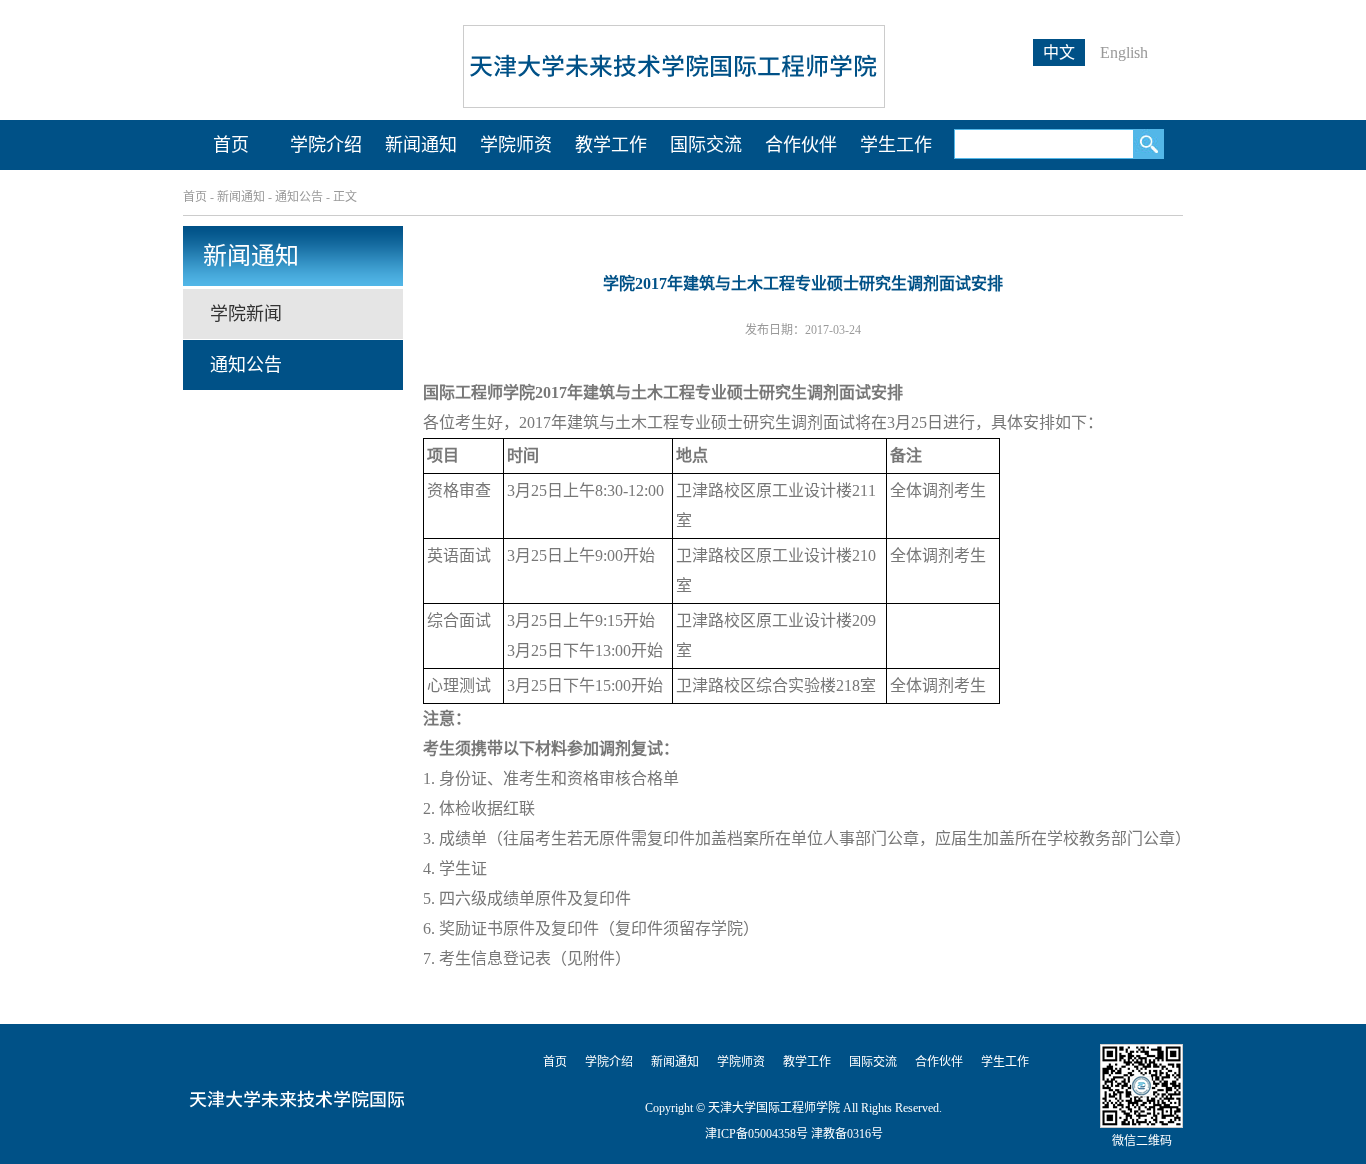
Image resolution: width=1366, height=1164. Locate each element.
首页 (231, 145)
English (1124, 52)
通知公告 (299, 197)
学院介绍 (326, 145)
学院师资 (516, 145)
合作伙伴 (801, 145)
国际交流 (706, 145)
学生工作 (896, 145)
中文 (1059, 52)
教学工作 (611, 145)
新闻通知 (421, 145)
